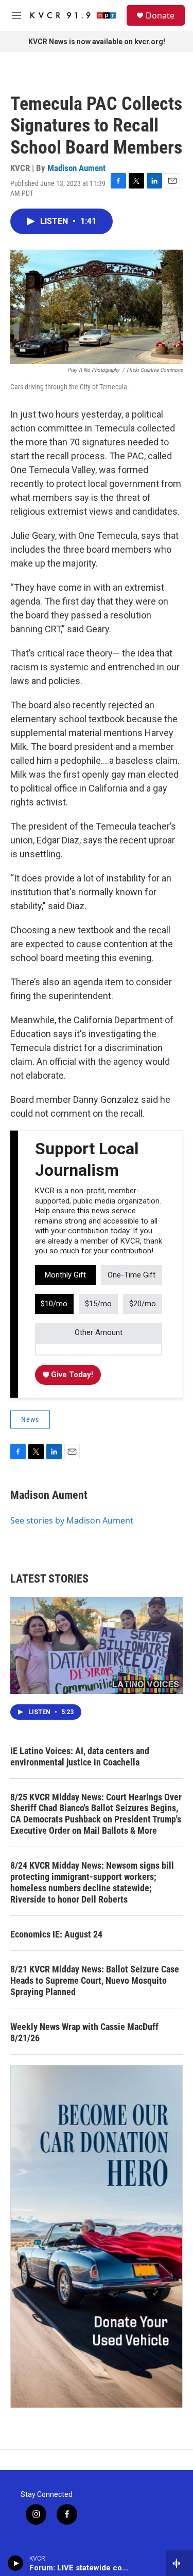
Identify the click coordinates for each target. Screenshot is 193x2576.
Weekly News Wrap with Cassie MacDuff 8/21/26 (84, 2032)
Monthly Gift (65, 1275)
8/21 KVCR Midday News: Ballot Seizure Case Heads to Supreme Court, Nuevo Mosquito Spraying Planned (95, 1980)
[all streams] (179, 2563)
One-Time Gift (131, 1275)
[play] (16, 2563)
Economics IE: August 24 (56, 1934)
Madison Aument (76, 168)
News (30, 1419)
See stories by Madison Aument (72, 1520)
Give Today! (71, 1375)
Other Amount (99, 1332)
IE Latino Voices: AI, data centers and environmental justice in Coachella (80, 1756)
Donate (160, 15)
